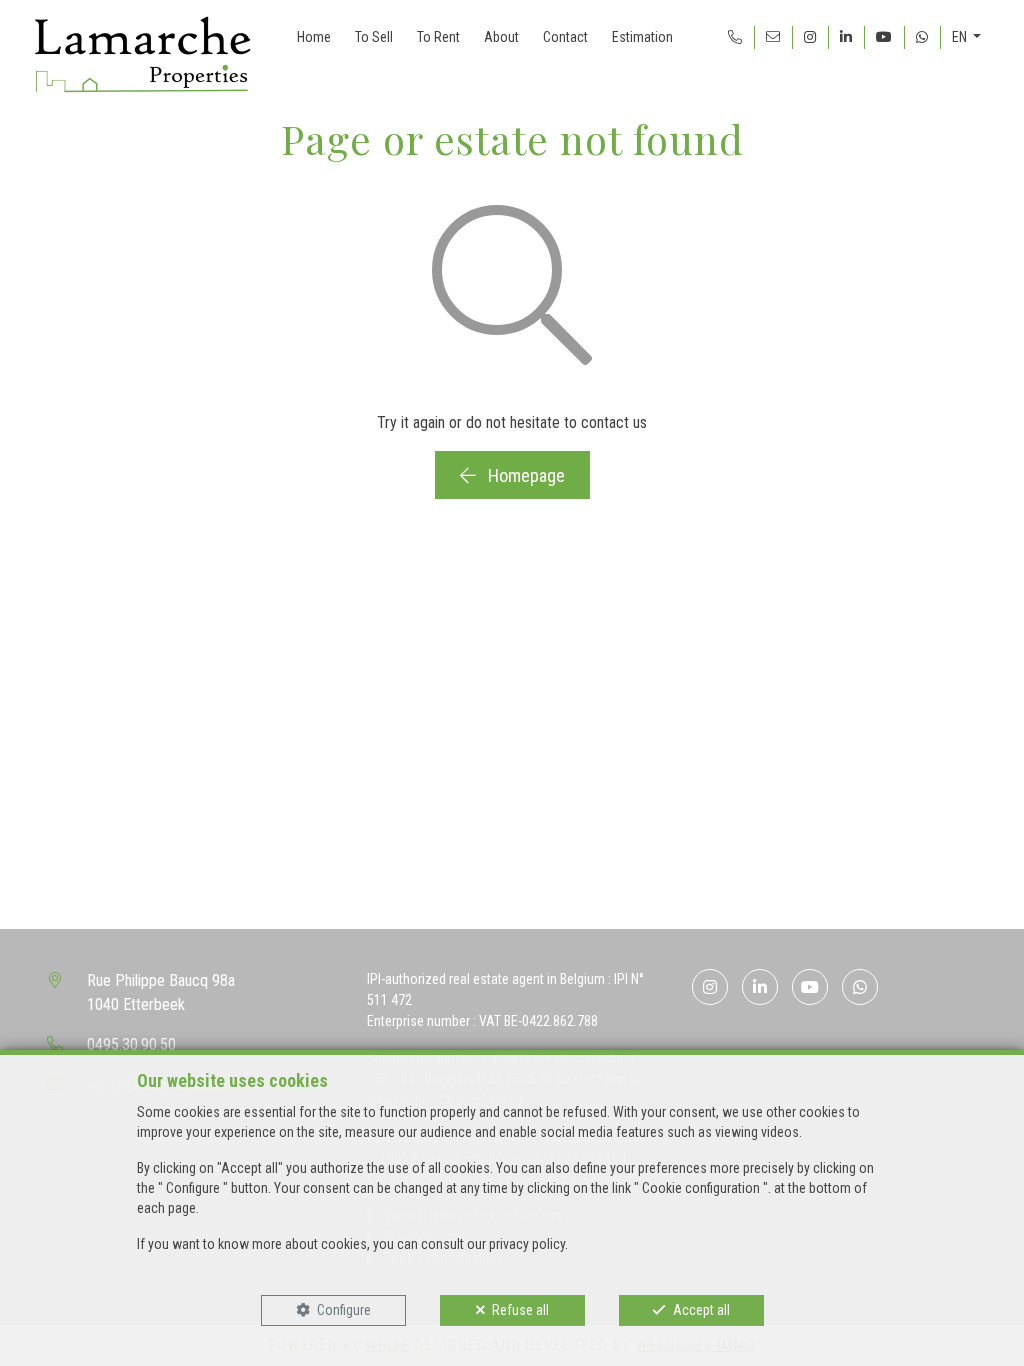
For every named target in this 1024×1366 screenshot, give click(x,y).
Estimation (642, 37)
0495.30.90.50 (131, 1044)
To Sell (374, 37)
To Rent (438, 37)
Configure (344, 1310)
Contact (565, 37)
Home (314, 37)
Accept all (701, 1310)
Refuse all (520, 1310)
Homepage (524, 475)
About (501, 37)
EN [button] (961, 37)
